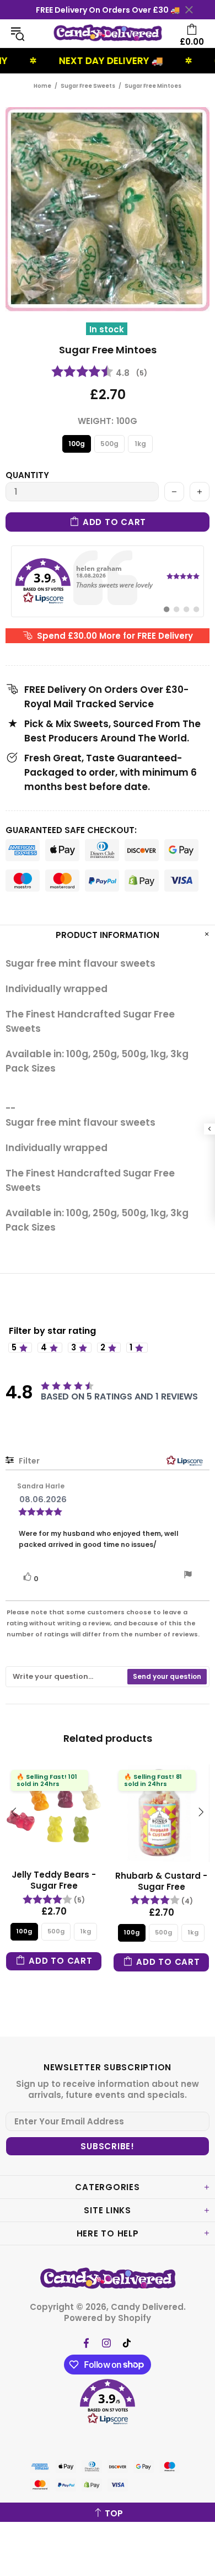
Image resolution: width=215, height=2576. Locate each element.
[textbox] (67, 1677)
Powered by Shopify (108, 2318)
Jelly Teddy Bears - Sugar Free (54, 1880)
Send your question (167, 1676)
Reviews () (99, 373)
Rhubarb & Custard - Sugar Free (161, 1881)
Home (42, 86)
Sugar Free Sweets (88, 86)
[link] (108, 581)
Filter (28, 1461)
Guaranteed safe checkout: (71, 830)
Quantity (27, 475)
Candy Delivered (108, 33)
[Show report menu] (188, 1576)
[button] (108, 2403)
